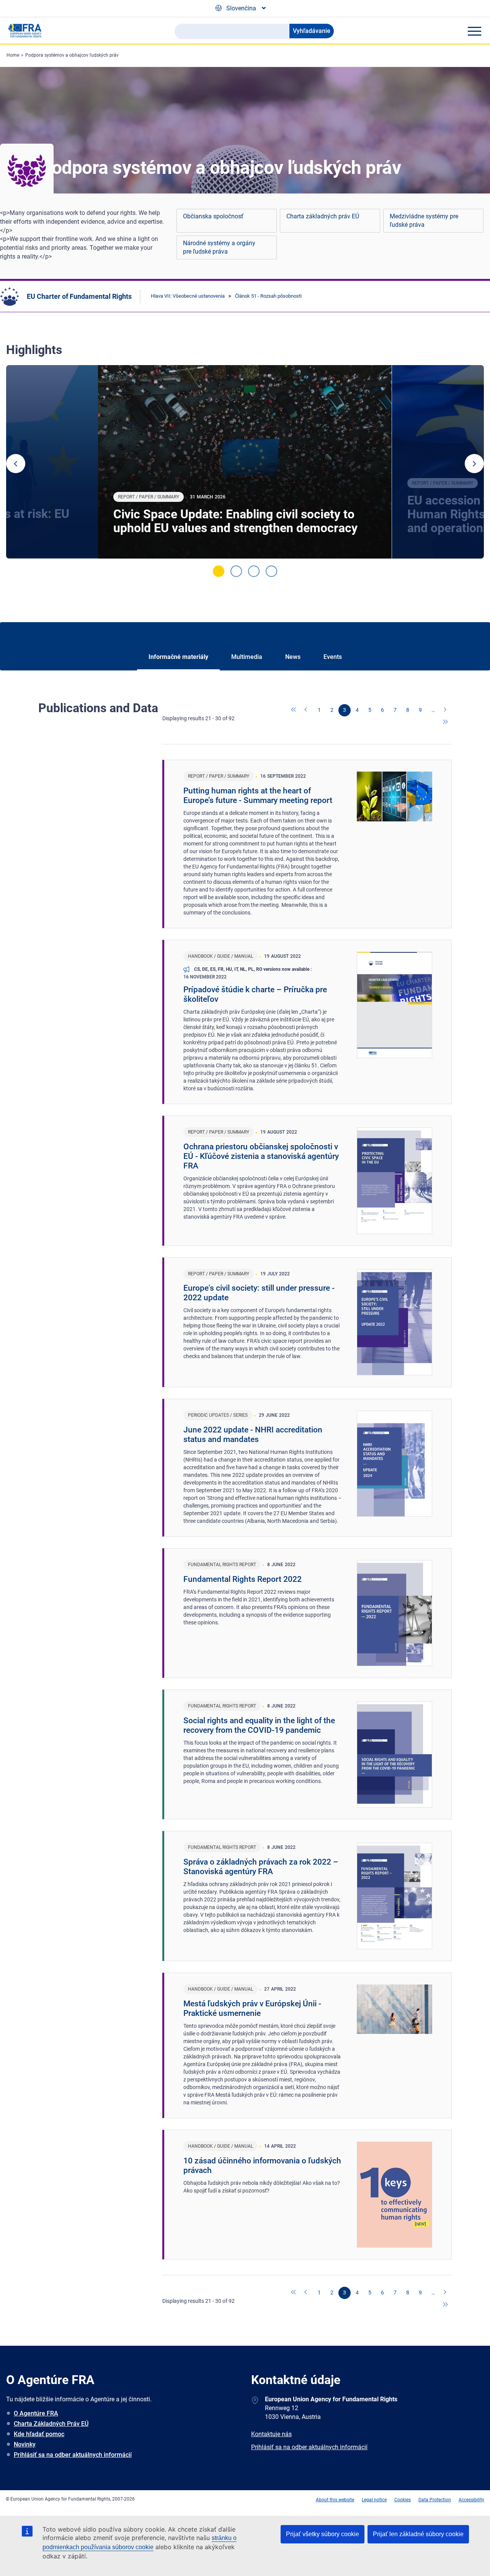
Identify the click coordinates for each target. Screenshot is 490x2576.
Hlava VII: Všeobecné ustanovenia (188, 296)
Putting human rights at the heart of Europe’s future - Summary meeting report (258, 796)
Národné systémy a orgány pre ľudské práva (219, 247)
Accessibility (471, 2500)
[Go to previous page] (307, 710)
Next (474, 464)
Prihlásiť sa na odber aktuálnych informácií (73, 2455)
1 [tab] (219, 571)
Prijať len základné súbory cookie (418, 2534)
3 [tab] (254, 571)
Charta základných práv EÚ (323, 216)
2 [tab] (236, 571)
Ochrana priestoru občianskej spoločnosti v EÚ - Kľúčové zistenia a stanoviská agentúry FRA (261, 1156)
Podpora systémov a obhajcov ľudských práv (72, 55)
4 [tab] (271, 571)
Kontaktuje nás (271, 2434)
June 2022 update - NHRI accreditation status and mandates (253, 1435)
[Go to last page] (446, 723)
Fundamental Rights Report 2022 (243, 1579)
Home (13, 55)
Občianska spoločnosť (213, 216)
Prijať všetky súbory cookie (323, 2534)
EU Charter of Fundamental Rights (79, 296)
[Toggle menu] (474, 31)
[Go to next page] (446, 710)
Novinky (25, 2444)
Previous (16, 464)
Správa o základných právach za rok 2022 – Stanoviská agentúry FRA (261, 1867)
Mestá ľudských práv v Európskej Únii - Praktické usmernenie (252, 2008)
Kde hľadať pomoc (39, 2434)
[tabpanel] (245, 462)
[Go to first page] (294, 710)
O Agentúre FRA (36, 2413)
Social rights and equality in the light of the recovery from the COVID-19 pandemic (259, 1725)
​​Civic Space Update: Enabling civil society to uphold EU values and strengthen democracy (235, 521)
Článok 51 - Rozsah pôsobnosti (268, 296)
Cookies (403, 2500)
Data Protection (435, 2500)
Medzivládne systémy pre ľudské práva (424, 220)
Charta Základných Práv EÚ (51, 2424)
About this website (335, 2500)
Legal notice (374, 2500)
